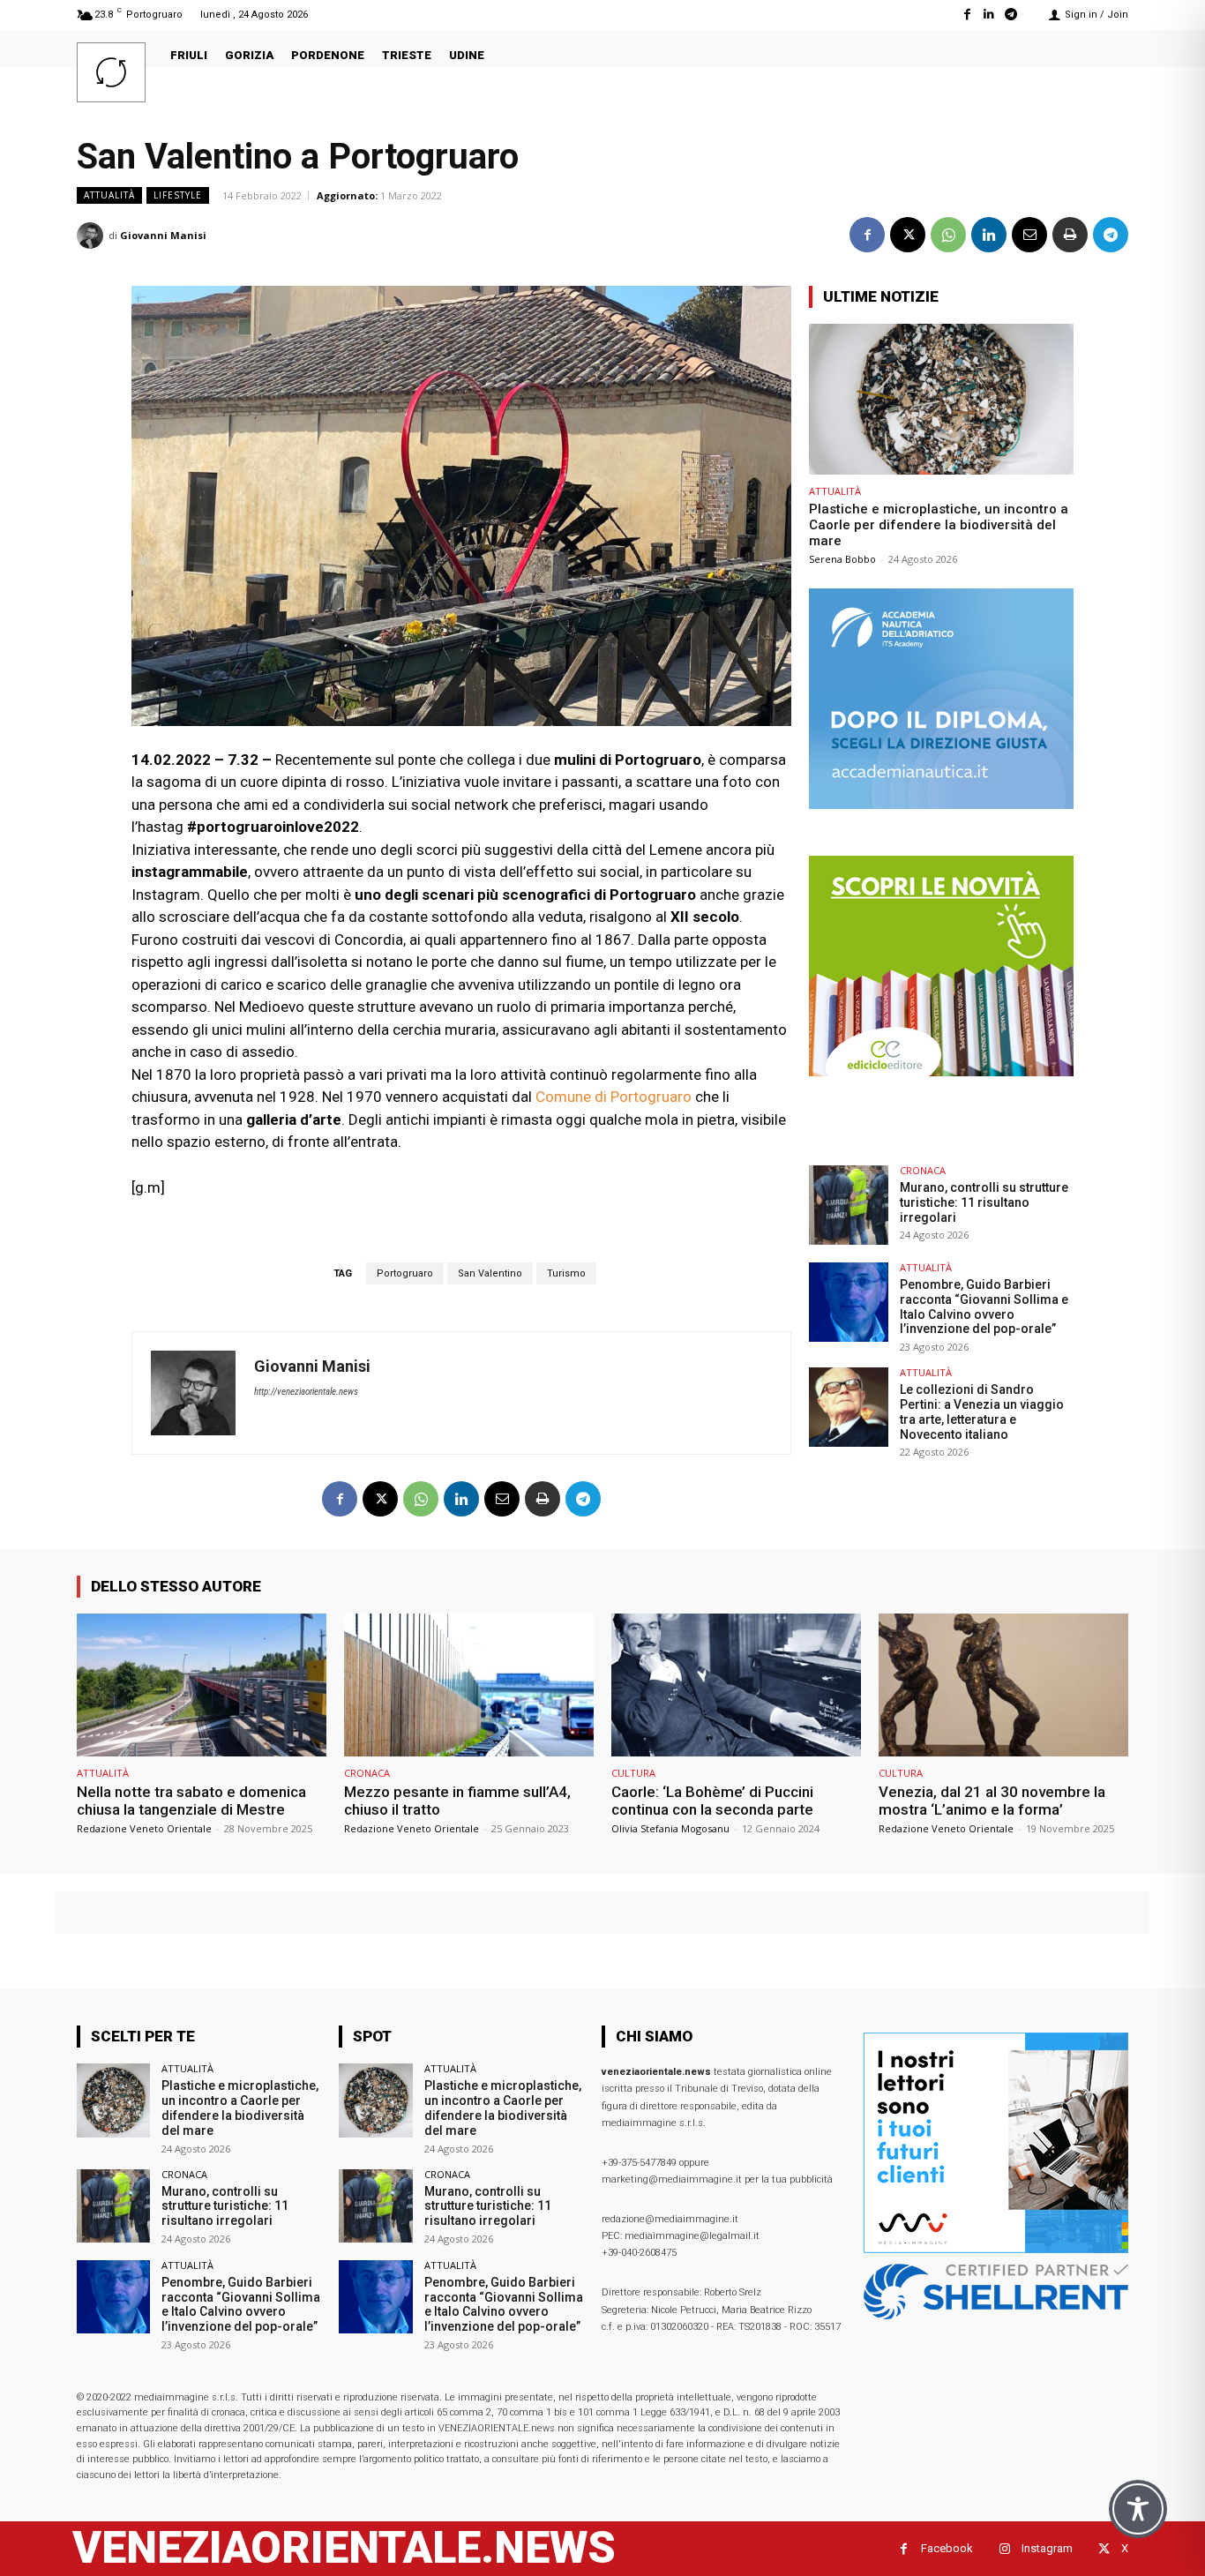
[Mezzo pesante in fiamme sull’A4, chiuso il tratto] (469, 1685)
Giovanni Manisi (163, 235)
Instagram (1047, 2548)
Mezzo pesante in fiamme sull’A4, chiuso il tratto (457, 1801)
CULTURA (633, 1773)
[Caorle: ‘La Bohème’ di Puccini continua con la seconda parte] (736, 1685)
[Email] (1029, 235)
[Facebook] (966, 15)
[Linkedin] (989, 15)
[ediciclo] (941, 1071)
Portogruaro (405, 1273)
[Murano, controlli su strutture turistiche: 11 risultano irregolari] (849, 1205)
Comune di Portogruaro (614, 1097)
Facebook (947, 2548)
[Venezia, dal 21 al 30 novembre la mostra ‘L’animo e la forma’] (1003, 1685)
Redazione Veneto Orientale (144, 1828)
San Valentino (490, 1273)
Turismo (566, 1273)
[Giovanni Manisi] (93, 236)
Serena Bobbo (842, 559)
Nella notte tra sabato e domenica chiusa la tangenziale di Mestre (191, 1801)
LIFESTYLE (178, 195)
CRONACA (923, 1170)
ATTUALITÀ (109, 195)
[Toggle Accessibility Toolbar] (1138, 2509)
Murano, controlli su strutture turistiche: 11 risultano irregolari (984, 1202)
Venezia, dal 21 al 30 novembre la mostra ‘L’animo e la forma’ (992, 1801)
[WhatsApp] (948, 235)
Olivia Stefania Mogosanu (670, 1828)
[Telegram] (1011, 15)
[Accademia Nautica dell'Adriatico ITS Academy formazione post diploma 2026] (941, 804)
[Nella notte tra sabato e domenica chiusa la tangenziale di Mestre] (202, 1685)
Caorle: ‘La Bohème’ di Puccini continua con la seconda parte (712, 1801)
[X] (908, 235)
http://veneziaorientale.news (306, 1392)
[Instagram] (1004, 2549)
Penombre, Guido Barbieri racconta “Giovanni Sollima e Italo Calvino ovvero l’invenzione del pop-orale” (984, 1307)
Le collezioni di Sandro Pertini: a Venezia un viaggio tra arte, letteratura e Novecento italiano (982, 1412)
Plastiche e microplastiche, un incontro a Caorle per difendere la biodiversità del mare (939, 525)
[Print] (1070, 235)
